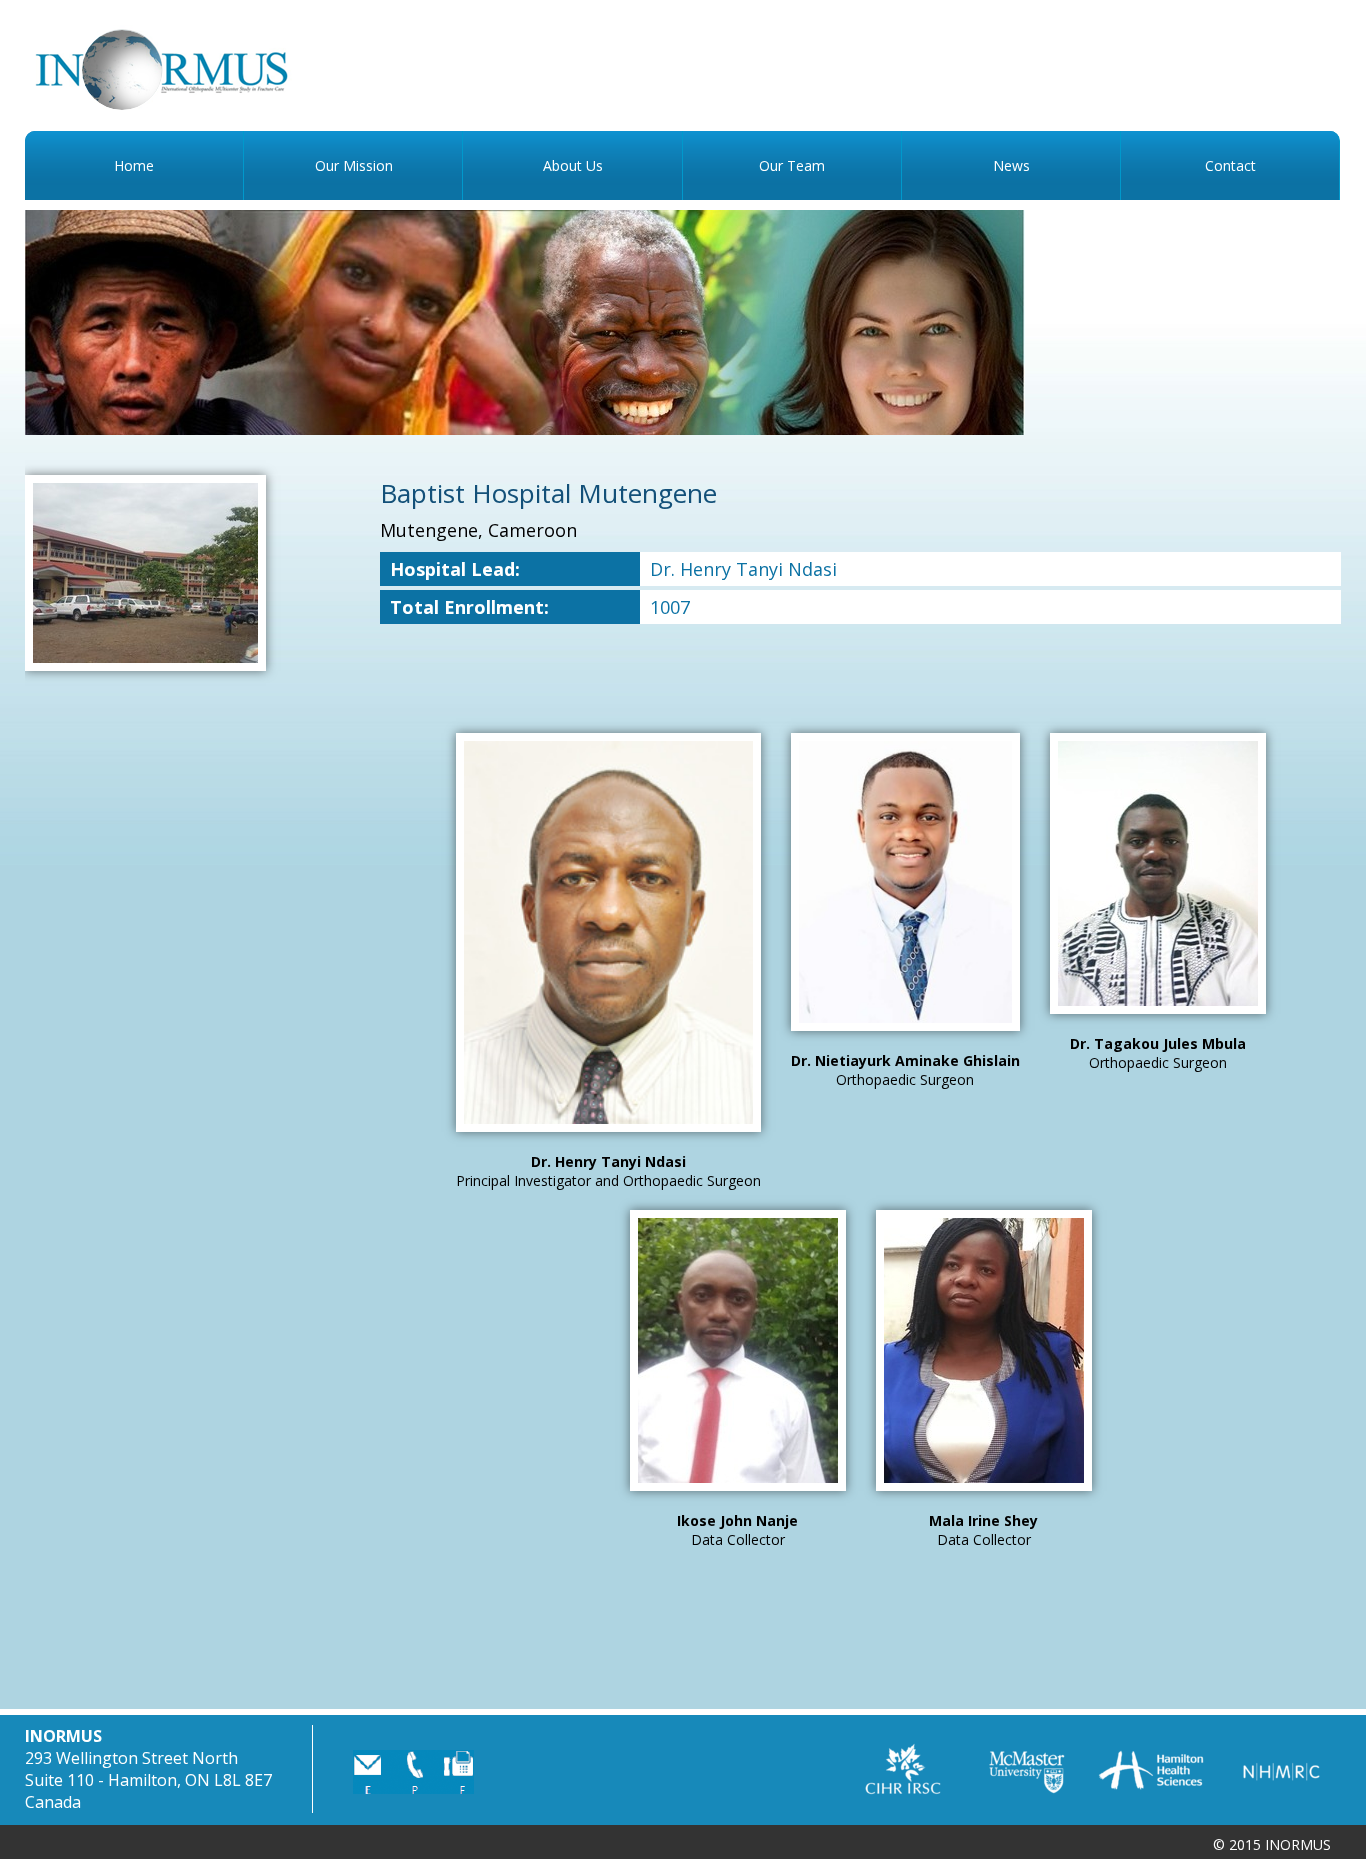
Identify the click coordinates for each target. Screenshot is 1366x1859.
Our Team (792, 165)
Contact (1230, 165)
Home (134, 165)
